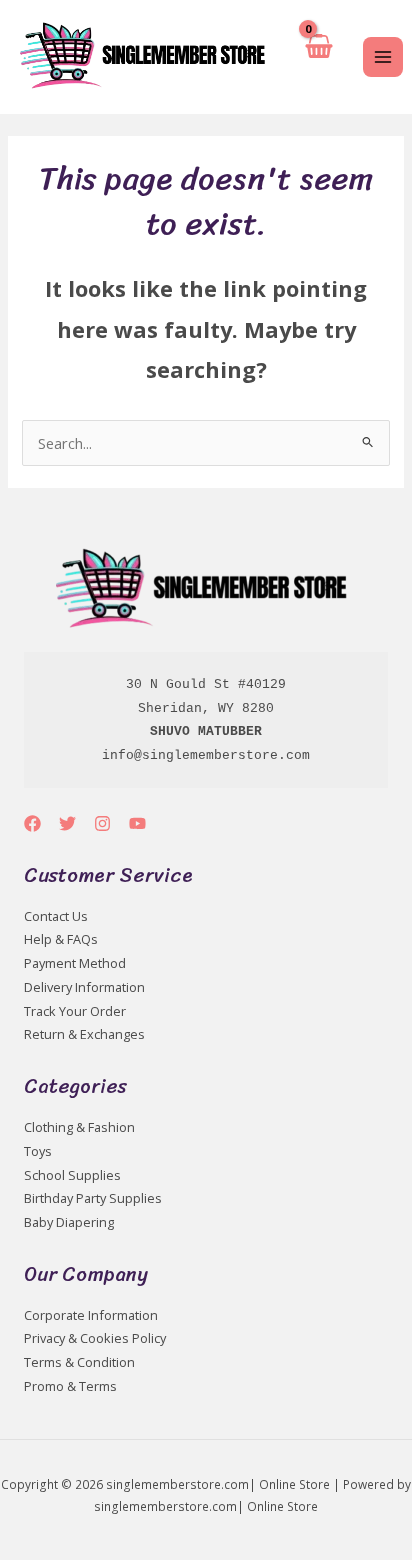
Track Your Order (75, 1011)
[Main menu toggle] (383, 57)
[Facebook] (32, 823)
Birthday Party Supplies (93, 1198)
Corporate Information (91, 1315)
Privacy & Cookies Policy (95, 1338)
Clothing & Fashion (79, 1127)
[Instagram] (102, 823)
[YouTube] (137, 823)
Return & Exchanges (84, 1034)
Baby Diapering (69, 1222)
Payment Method (75, 963)
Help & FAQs (61, 939)
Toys (38, 1151)
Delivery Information (84, 987)
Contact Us (56, 916)
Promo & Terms (70, 1386)
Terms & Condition (79, 1362)
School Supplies (72, 1175)
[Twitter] (67, 823)
